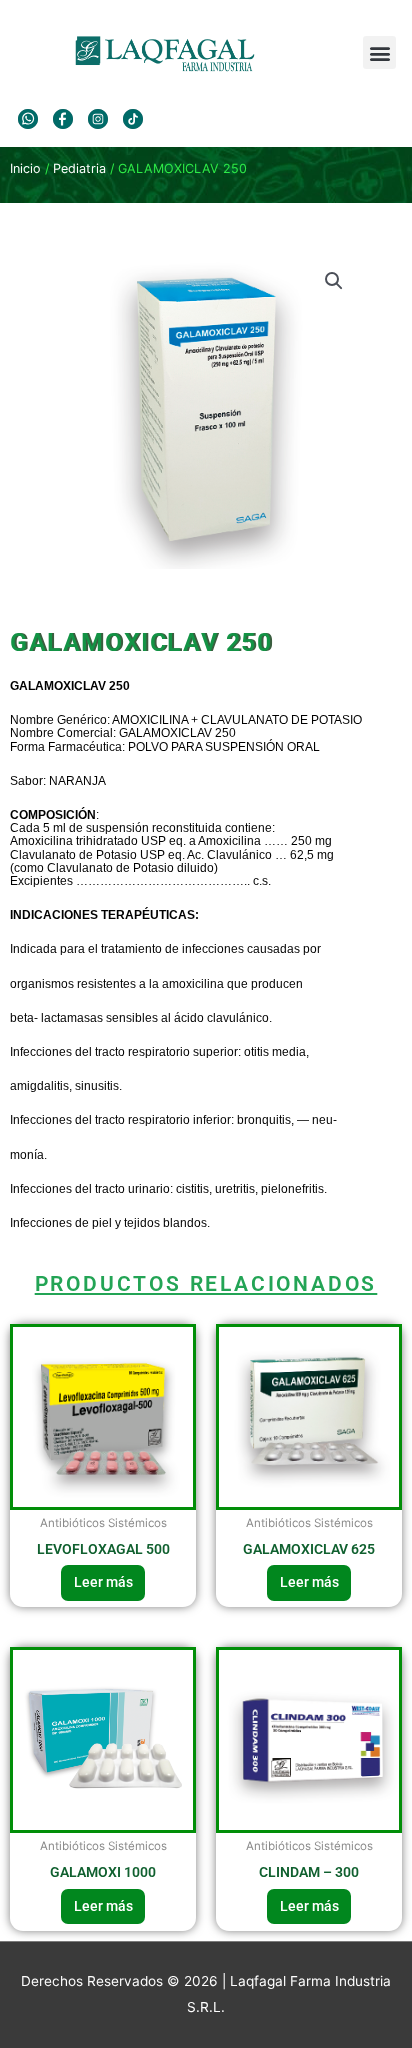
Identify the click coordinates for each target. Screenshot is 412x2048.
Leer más (103, 1582)
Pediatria (79, 168)
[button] (379, 52)
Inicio (25, 168)
